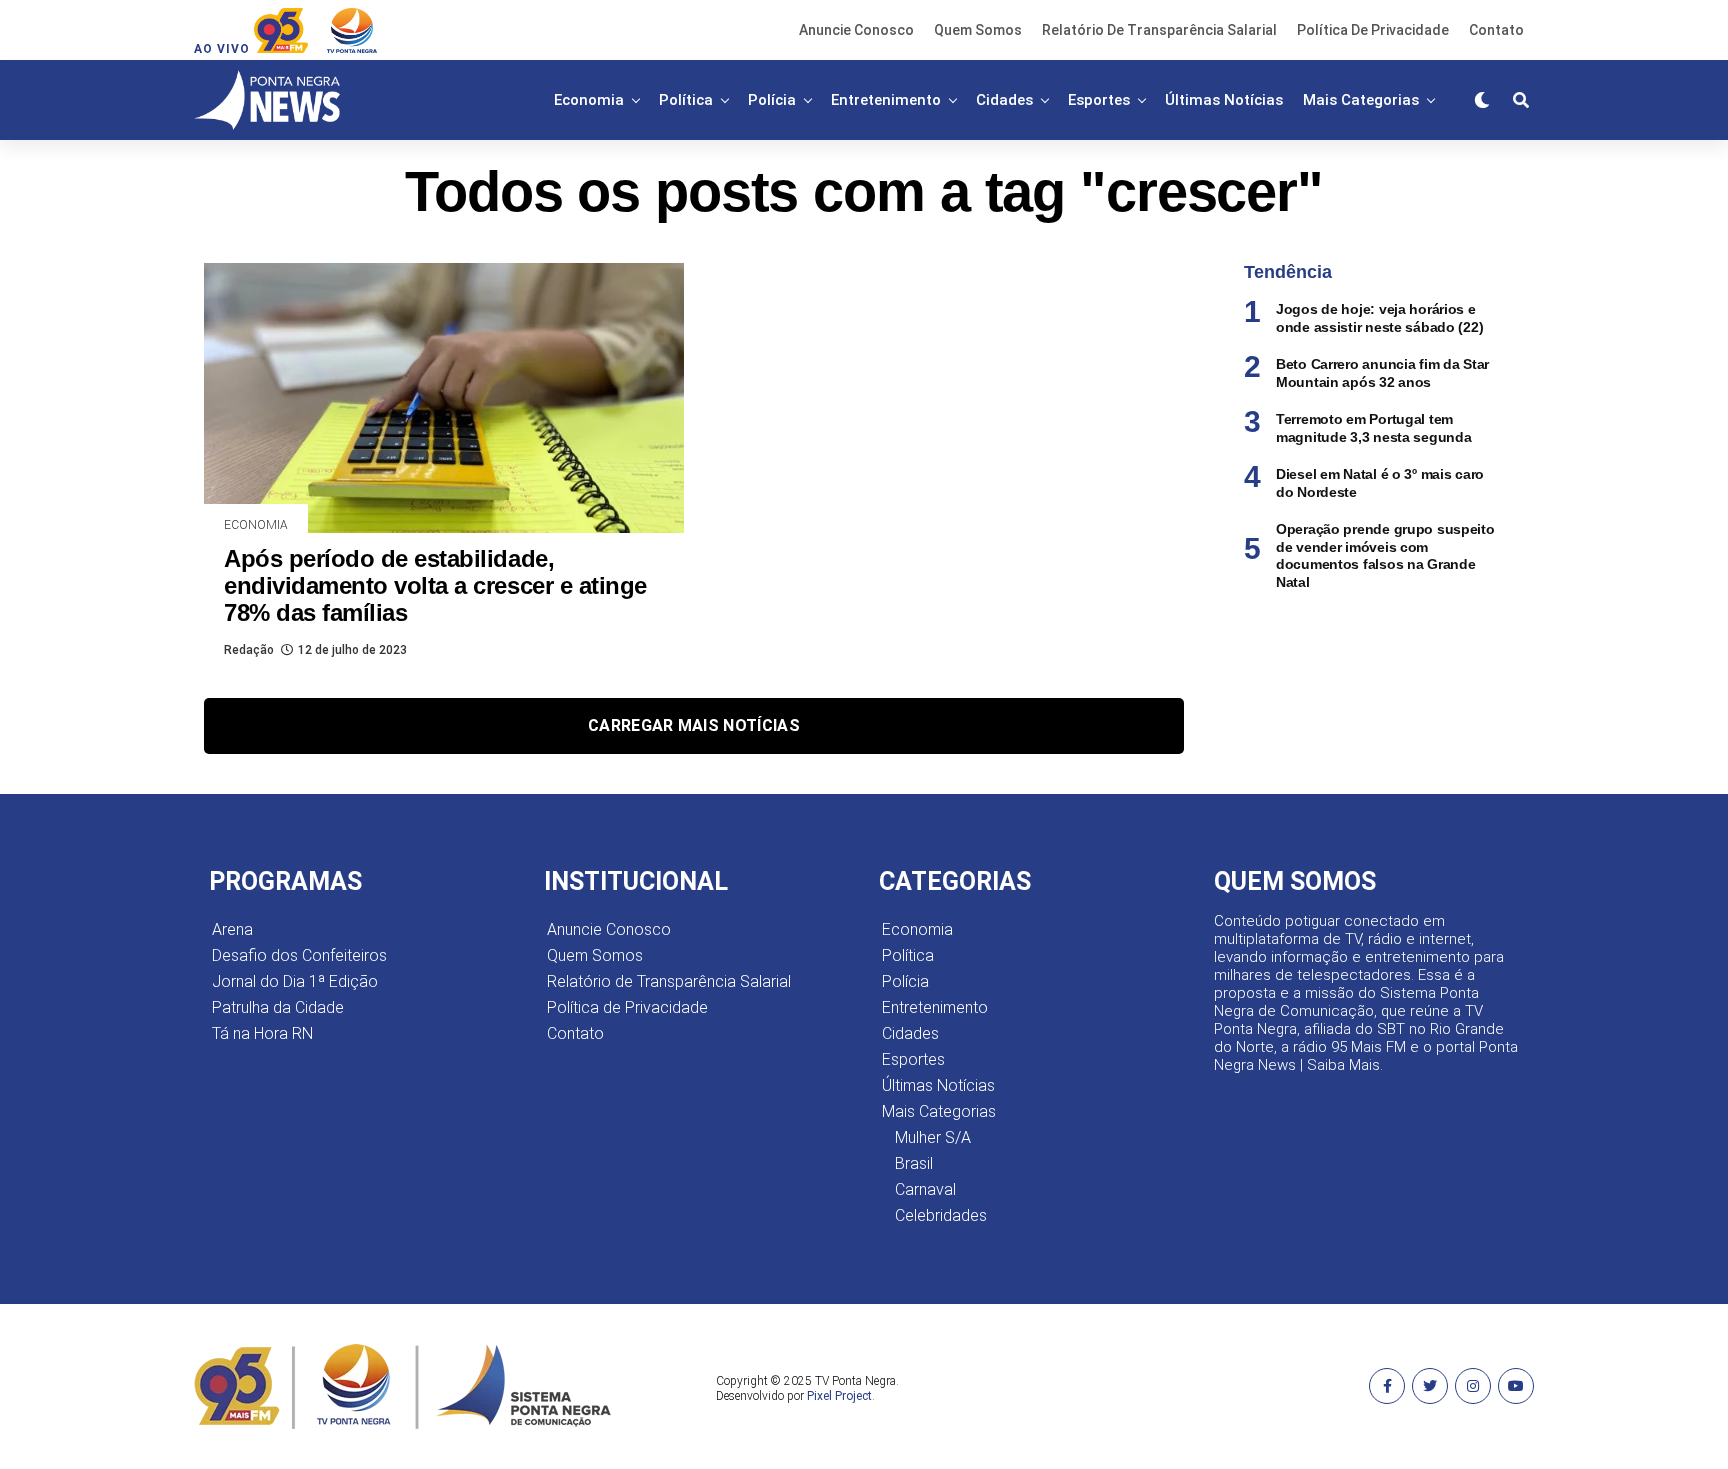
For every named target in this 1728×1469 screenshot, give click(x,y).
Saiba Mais (1343, 1065)
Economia (589, 100)
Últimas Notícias (1224, 100)
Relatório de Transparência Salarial (1159, 30)
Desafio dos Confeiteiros (299, 955)
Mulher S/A (933, 1137)
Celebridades (941, 1215)
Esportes (1099, 100)
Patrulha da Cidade (278, 1007)
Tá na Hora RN (262, 1033)
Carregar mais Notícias (694, 725)
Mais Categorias (1361, 100)
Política (686, 100)
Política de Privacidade (1373, 30)
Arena (232, 929)
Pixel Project (839, 1396)
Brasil (914, 1163)
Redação (249, 650)
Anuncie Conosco (856, 30)
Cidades (1004, 100)
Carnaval (925, 1189)
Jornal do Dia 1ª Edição (295, 981)
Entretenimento (886, 100)
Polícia (772, 100)
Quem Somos (978, 30)
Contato (1496, 30)
